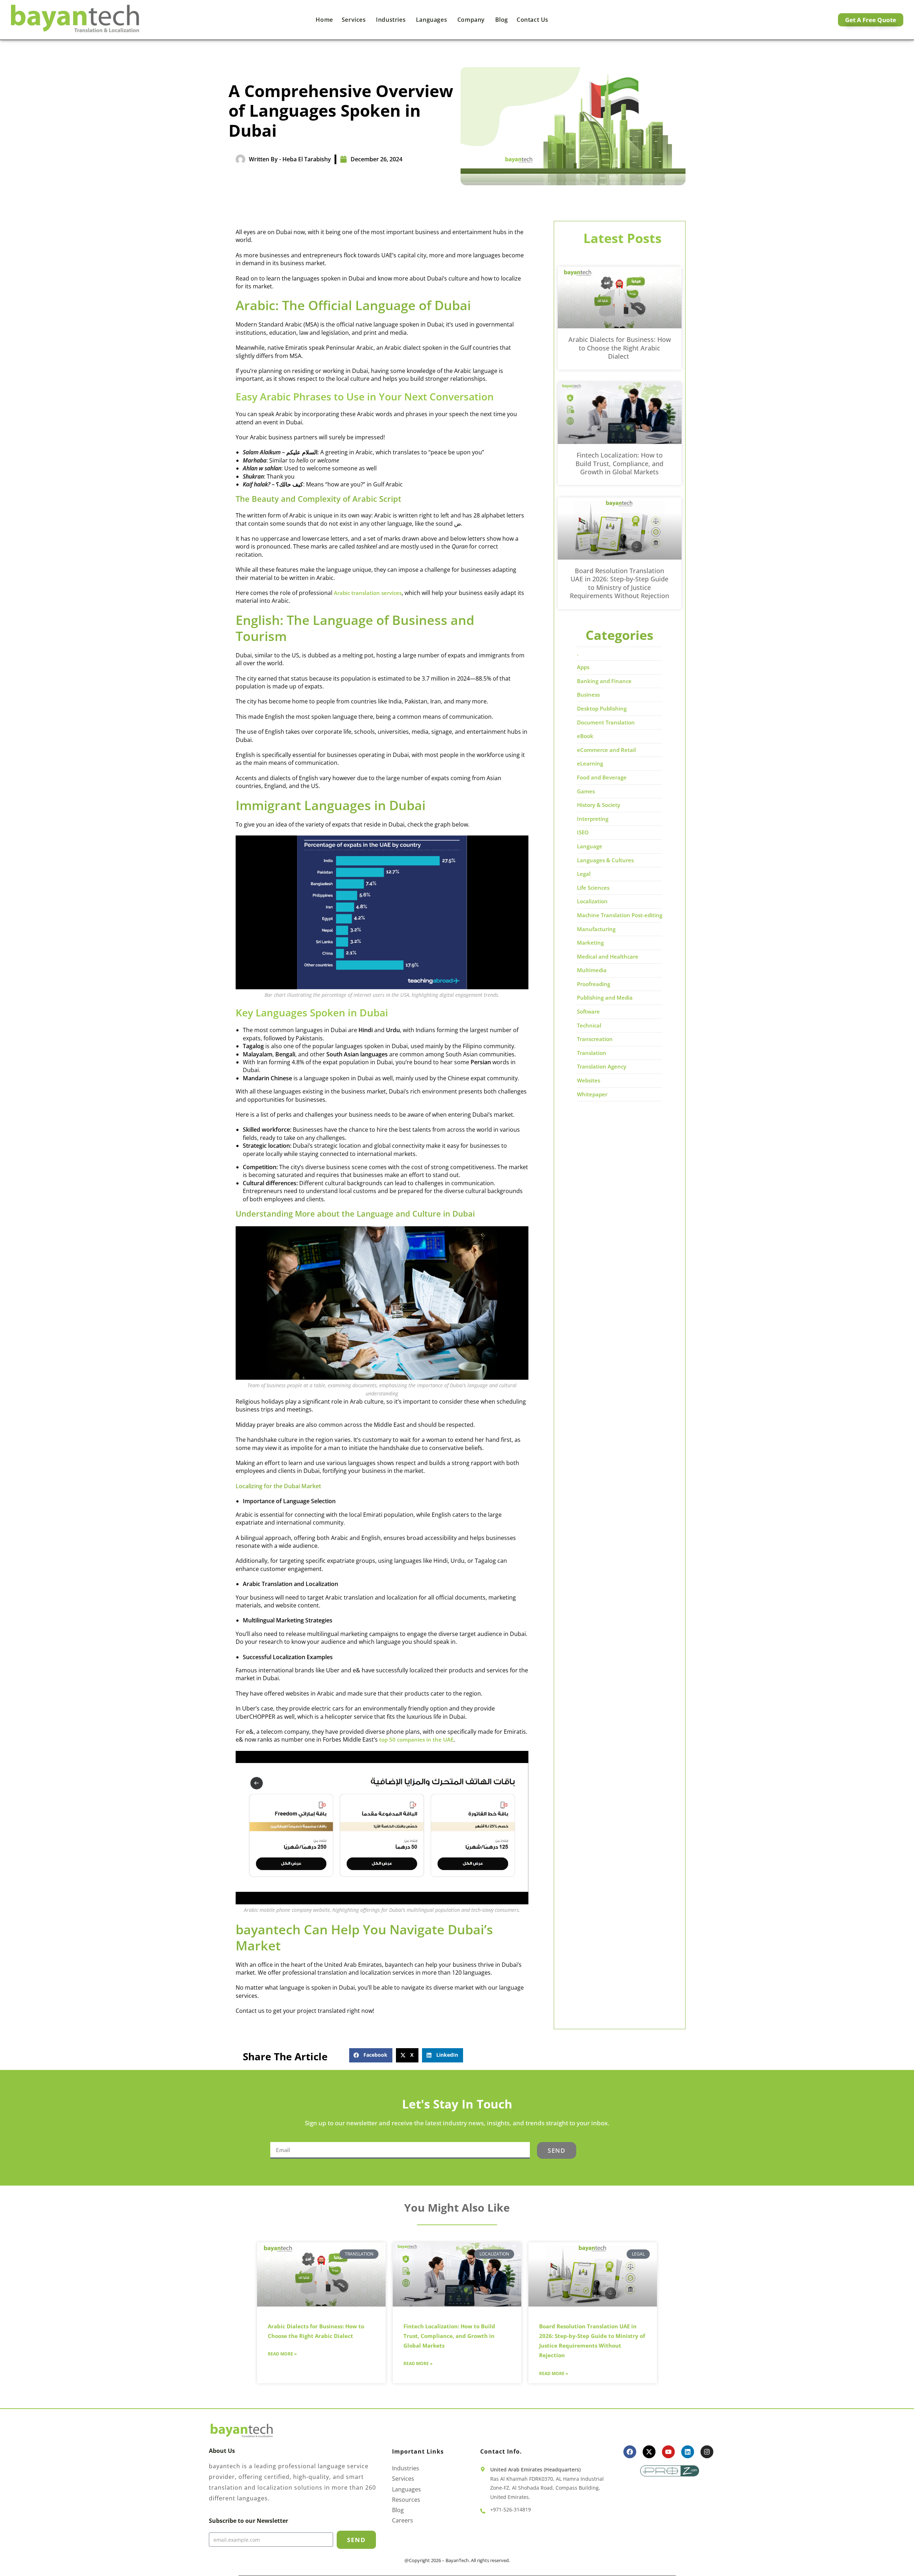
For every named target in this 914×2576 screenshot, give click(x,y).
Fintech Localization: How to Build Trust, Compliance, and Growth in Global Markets (619, 463)
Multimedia (592, 970)
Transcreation (595, 1039)
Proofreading (594, 984)
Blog (502, 20)
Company (472, 20)
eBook (585, 736)
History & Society (599, 805)
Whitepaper (592, 1094)
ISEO (583, 832)
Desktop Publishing (602, 708)
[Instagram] (707, 2452)
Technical (589, 1025)
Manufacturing (596, 929)
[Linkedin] (688, 2452)
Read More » (282, 2354)
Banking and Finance (604, 681)
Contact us (533, 20)
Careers (403, 2521)
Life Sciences (593, 888)
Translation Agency (602, 1066)
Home (324, 20)
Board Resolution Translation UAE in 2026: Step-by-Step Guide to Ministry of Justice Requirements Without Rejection (619, 583)
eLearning (590, 763)
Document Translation (606, 722)
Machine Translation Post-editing (620, 915)
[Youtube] (668, 2452)
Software (588, 1011)
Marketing (590, 943)
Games (586, 791)
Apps (583, 667)
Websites (589, 1080)
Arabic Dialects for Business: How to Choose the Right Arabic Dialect (620, 348)
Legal (584, 874)
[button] (371, 2055)
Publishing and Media (605, 997)
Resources (406, 2500)
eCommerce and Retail (606, 750)
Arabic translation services (368, 593)
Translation (592, 1053)
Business (588, 694)
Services (355, 20)
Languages (432, 20)
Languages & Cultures (605, 860)
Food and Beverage (602, 777)
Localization (592, 901)
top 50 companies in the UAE (416, 1739)
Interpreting (593, 819)
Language (590, 846)
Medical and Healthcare (608, 956)
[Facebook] (630, 2452)
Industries (392, 20)
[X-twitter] (649, 2452)
